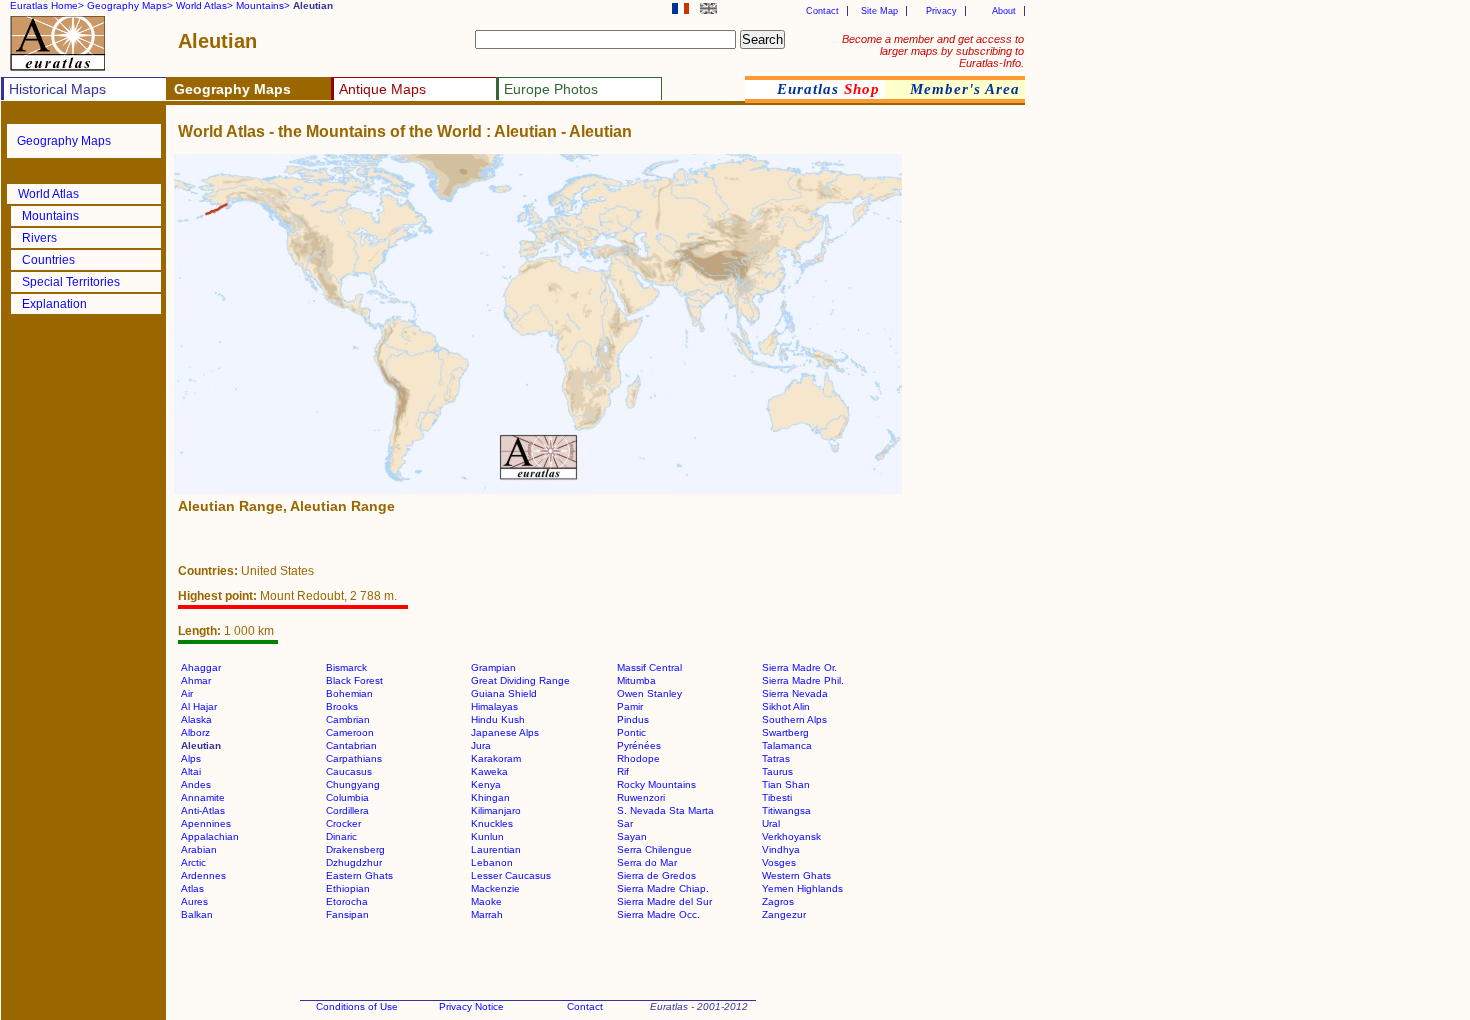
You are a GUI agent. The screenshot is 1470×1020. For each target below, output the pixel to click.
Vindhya (781, 849)
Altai (191, 771)
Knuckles (492, 823)
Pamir (630, 706)
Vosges (779, 862)
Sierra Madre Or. (799, 667)
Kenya (486, 784)
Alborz (195, 732)
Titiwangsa (786, 810)
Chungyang (353, 784)
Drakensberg (355, 849)
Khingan (490, 797)
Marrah (487, 914)
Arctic (193, 862)
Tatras (776, 758)
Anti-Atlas (203, 810)
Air (187, 693)
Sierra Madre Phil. (803, 680)
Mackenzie (495, 888)
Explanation (54, 304)
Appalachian (210, 836)
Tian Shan (786, 784)
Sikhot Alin (786, 706)
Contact (822, 11)
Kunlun (487, 836)
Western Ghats (796, 875)
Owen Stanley (649, 693)
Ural (771, 823)
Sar (625, 823)
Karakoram (496, 758)
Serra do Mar (647, 862)
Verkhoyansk (791, 836)
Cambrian (348, 719)
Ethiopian (348, 888)
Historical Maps (57, 89)
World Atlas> (204, 5)
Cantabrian (351, 745)
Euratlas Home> (47, 5)
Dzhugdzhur (354, 862)
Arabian (199, 849)
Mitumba (636, 680)
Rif (623, 771)
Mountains (50, 216)
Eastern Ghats (359, 875)
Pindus (633, 719)
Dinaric (341, 836)
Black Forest (354, 680)
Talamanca (787, 745)
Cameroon (350, 732)
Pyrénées (639, 745)
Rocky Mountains (656, 784)
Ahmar (196, 680)
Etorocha (347, 901)
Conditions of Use (357, 1006)
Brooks (342, 706)
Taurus (777, 771)
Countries (48, 260)
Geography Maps (64, 141)
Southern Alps (794, 719)
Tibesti (777, 797)
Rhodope (638, 758)
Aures (194, 901)
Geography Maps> (130, 5)
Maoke (486, 901)
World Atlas (48, 194)
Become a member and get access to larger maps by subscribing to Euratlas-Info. (933, 51)
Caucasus (349, 771)
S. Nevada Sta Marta (665, 810)
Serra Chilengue (654, 849)
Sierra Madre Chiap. (663, 888)
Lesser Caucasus (511, 875)
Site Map (879, 11)
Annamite (203, 797)
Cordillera (347, 810)
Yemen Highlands (802, 888)
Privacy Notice (471, 1006)
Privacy (941, 11)
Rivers (39, 238)
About (1004, 11)
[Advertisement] (964, 454)
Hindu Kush (498, 719)
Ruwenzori (641, 797)
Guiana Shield (504, 693)
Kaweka (489, 771)
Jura (481, 745)
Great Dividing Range (520, 680)
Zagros (778, 901)
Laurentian (496, 849)
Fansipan (347, 914)
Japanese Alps (505, 732)
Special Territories (71, 282)
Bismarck (346, 667)
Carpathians (354, 758)
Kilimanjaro (496, 810)
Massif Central (649, 667)
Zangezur (784, 914)
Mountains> (263, 5)
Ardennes (203, 875)
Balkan (197, 914)
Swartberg (785, 732)
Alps (191, 758)
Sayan (632, 836)
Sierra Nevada (795, 693)
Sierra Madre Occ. (658, 914)
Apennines (206, 823)
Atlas (192, 888)
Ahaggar (201, 667)
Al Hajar (199, 706)
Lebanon (492, 862)
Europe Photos (551, 89)
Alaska (196, 719)
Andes (196, 784)
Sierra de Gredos (656, 875)
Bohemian (349, 693)
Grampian (493, 667)
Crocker (343, 823)
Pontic (631, 732)
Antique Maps (382, 89)
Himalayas (494, 706)
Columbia (347, 797)
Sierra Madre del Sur (664, 901)
